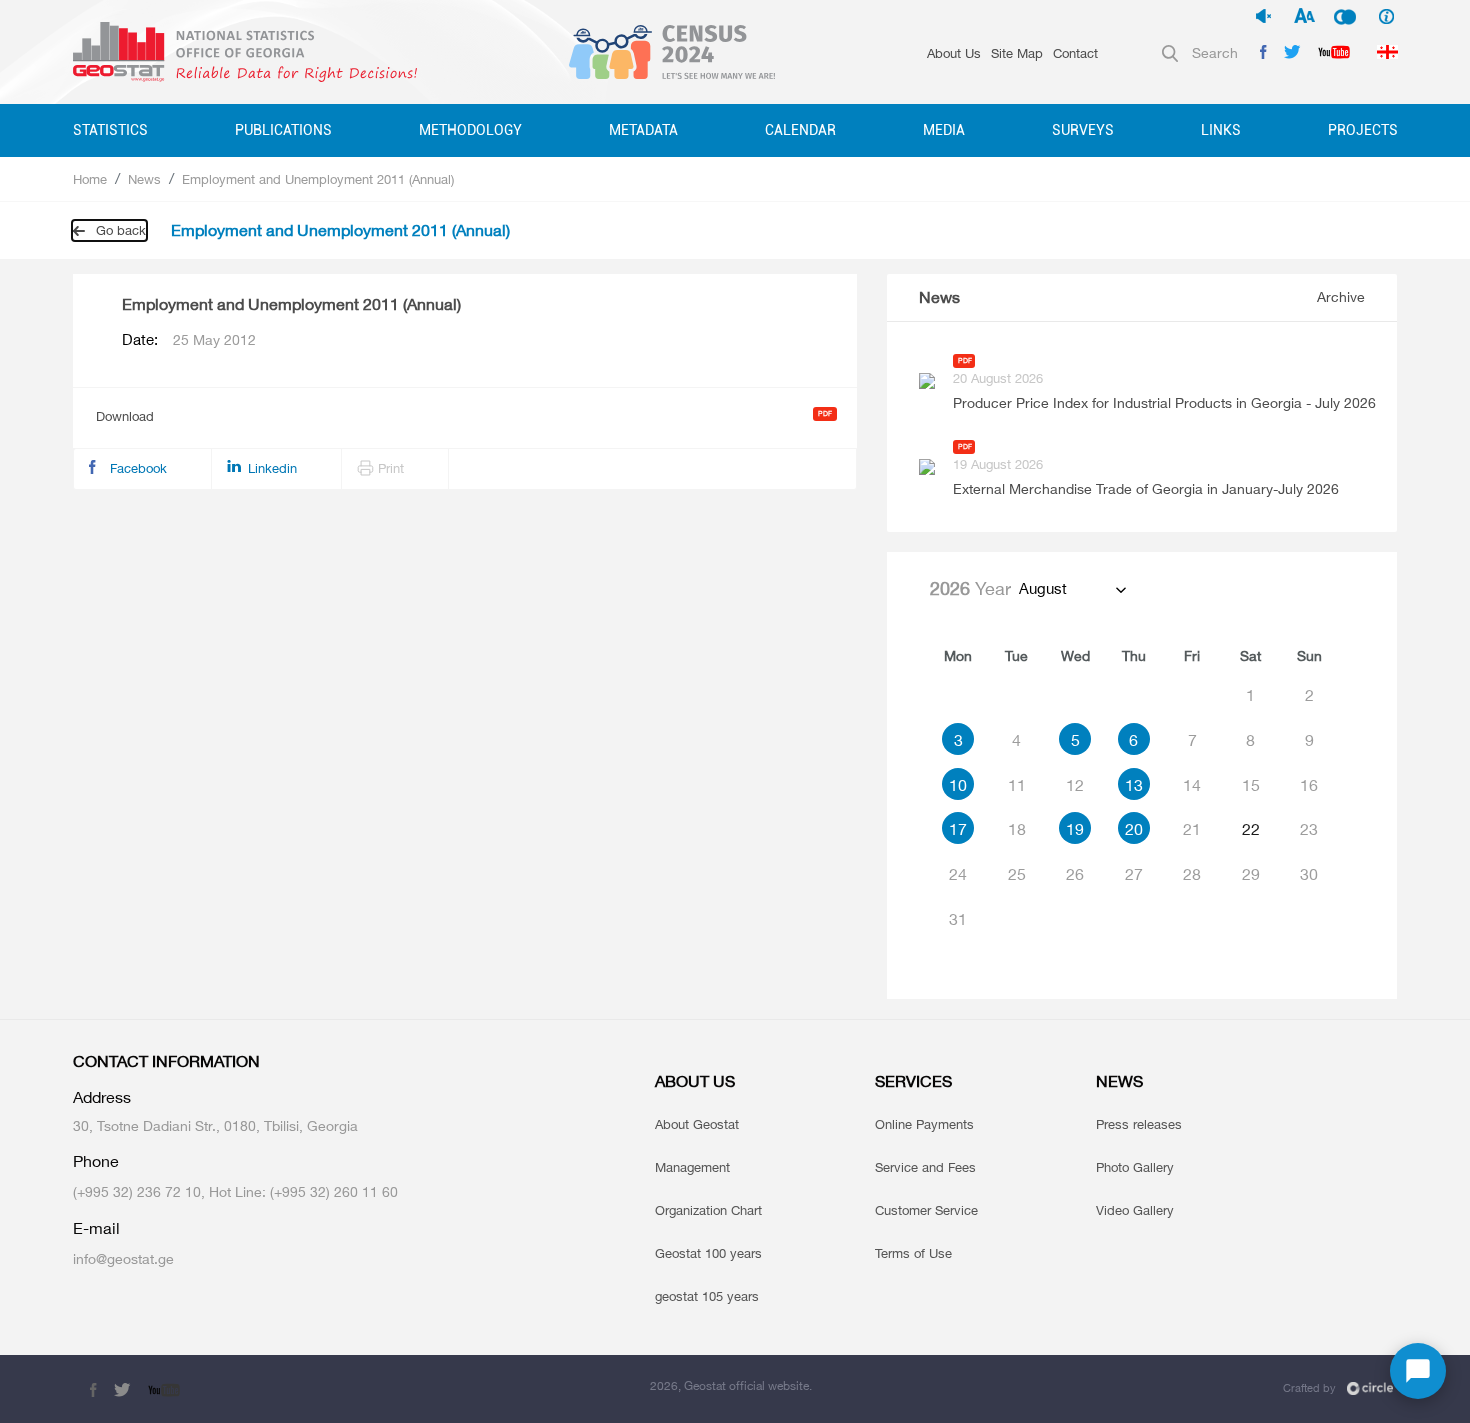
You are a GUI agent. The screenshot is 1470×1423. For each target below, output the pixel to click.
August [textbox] (1043, 588)
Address (102, 1097)
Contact (1075, 53)
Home (90, 179)
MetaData (643, 130)
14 (1192, 785)
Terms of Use (913, 1253)
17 (958, 829)
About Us (954, 53)
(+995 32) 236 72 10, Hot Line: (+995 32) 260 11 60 (235, 1191)
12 (1075, 785)
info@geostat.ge (123, 1258)
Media (944, 130)
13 (1134, 785)
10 (958, 785)
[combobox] (1071, 589)
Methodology (470, 130)
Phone (96, 1161)
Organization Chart (708, 1210)
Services (913, 1081)
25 (1017, 874)
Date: (189, 340)
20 (1134, 829)
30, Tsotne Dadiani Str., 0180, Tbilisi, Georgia (215, 1125)
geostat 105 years (707, 1296)
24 (958, 874)
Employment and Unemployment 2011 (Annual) (318, 179)
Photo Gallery (1135, 1167)
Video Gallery (1135, 1210)
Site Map (1017, 53)
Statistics (110, 130)
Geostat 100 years (708, 1253)
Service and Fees (925, 1167)
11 (1017, 785)
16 (1309, 785)
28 (1192, 874)
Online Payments (924, 1124)
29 (1251, 874)
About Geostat (697, 1124)
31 (958, 919)
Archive (1341, 296)
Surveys (1083, 130)
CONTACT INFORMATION (166, 1061)
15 (1251, 785)
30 (1309, 874)
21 (1192, 829)
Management (692, 1167)
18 (1017, 829)
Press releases (1139, 1124)
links (1221, 130)
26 (1075, 874)
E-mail (96, 1228)
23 (1309, 829)
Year (970, 588)
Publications (283, 130)
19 (1075, 829)
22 (1251, 829)
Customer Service (926, 1210)
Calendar (800, 130)
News (144, 179)
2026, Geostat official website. (731, 1385)
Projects (1363, 130)
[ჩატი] (1418, 1371)
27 (1134, 874)
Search (1215, 52)
